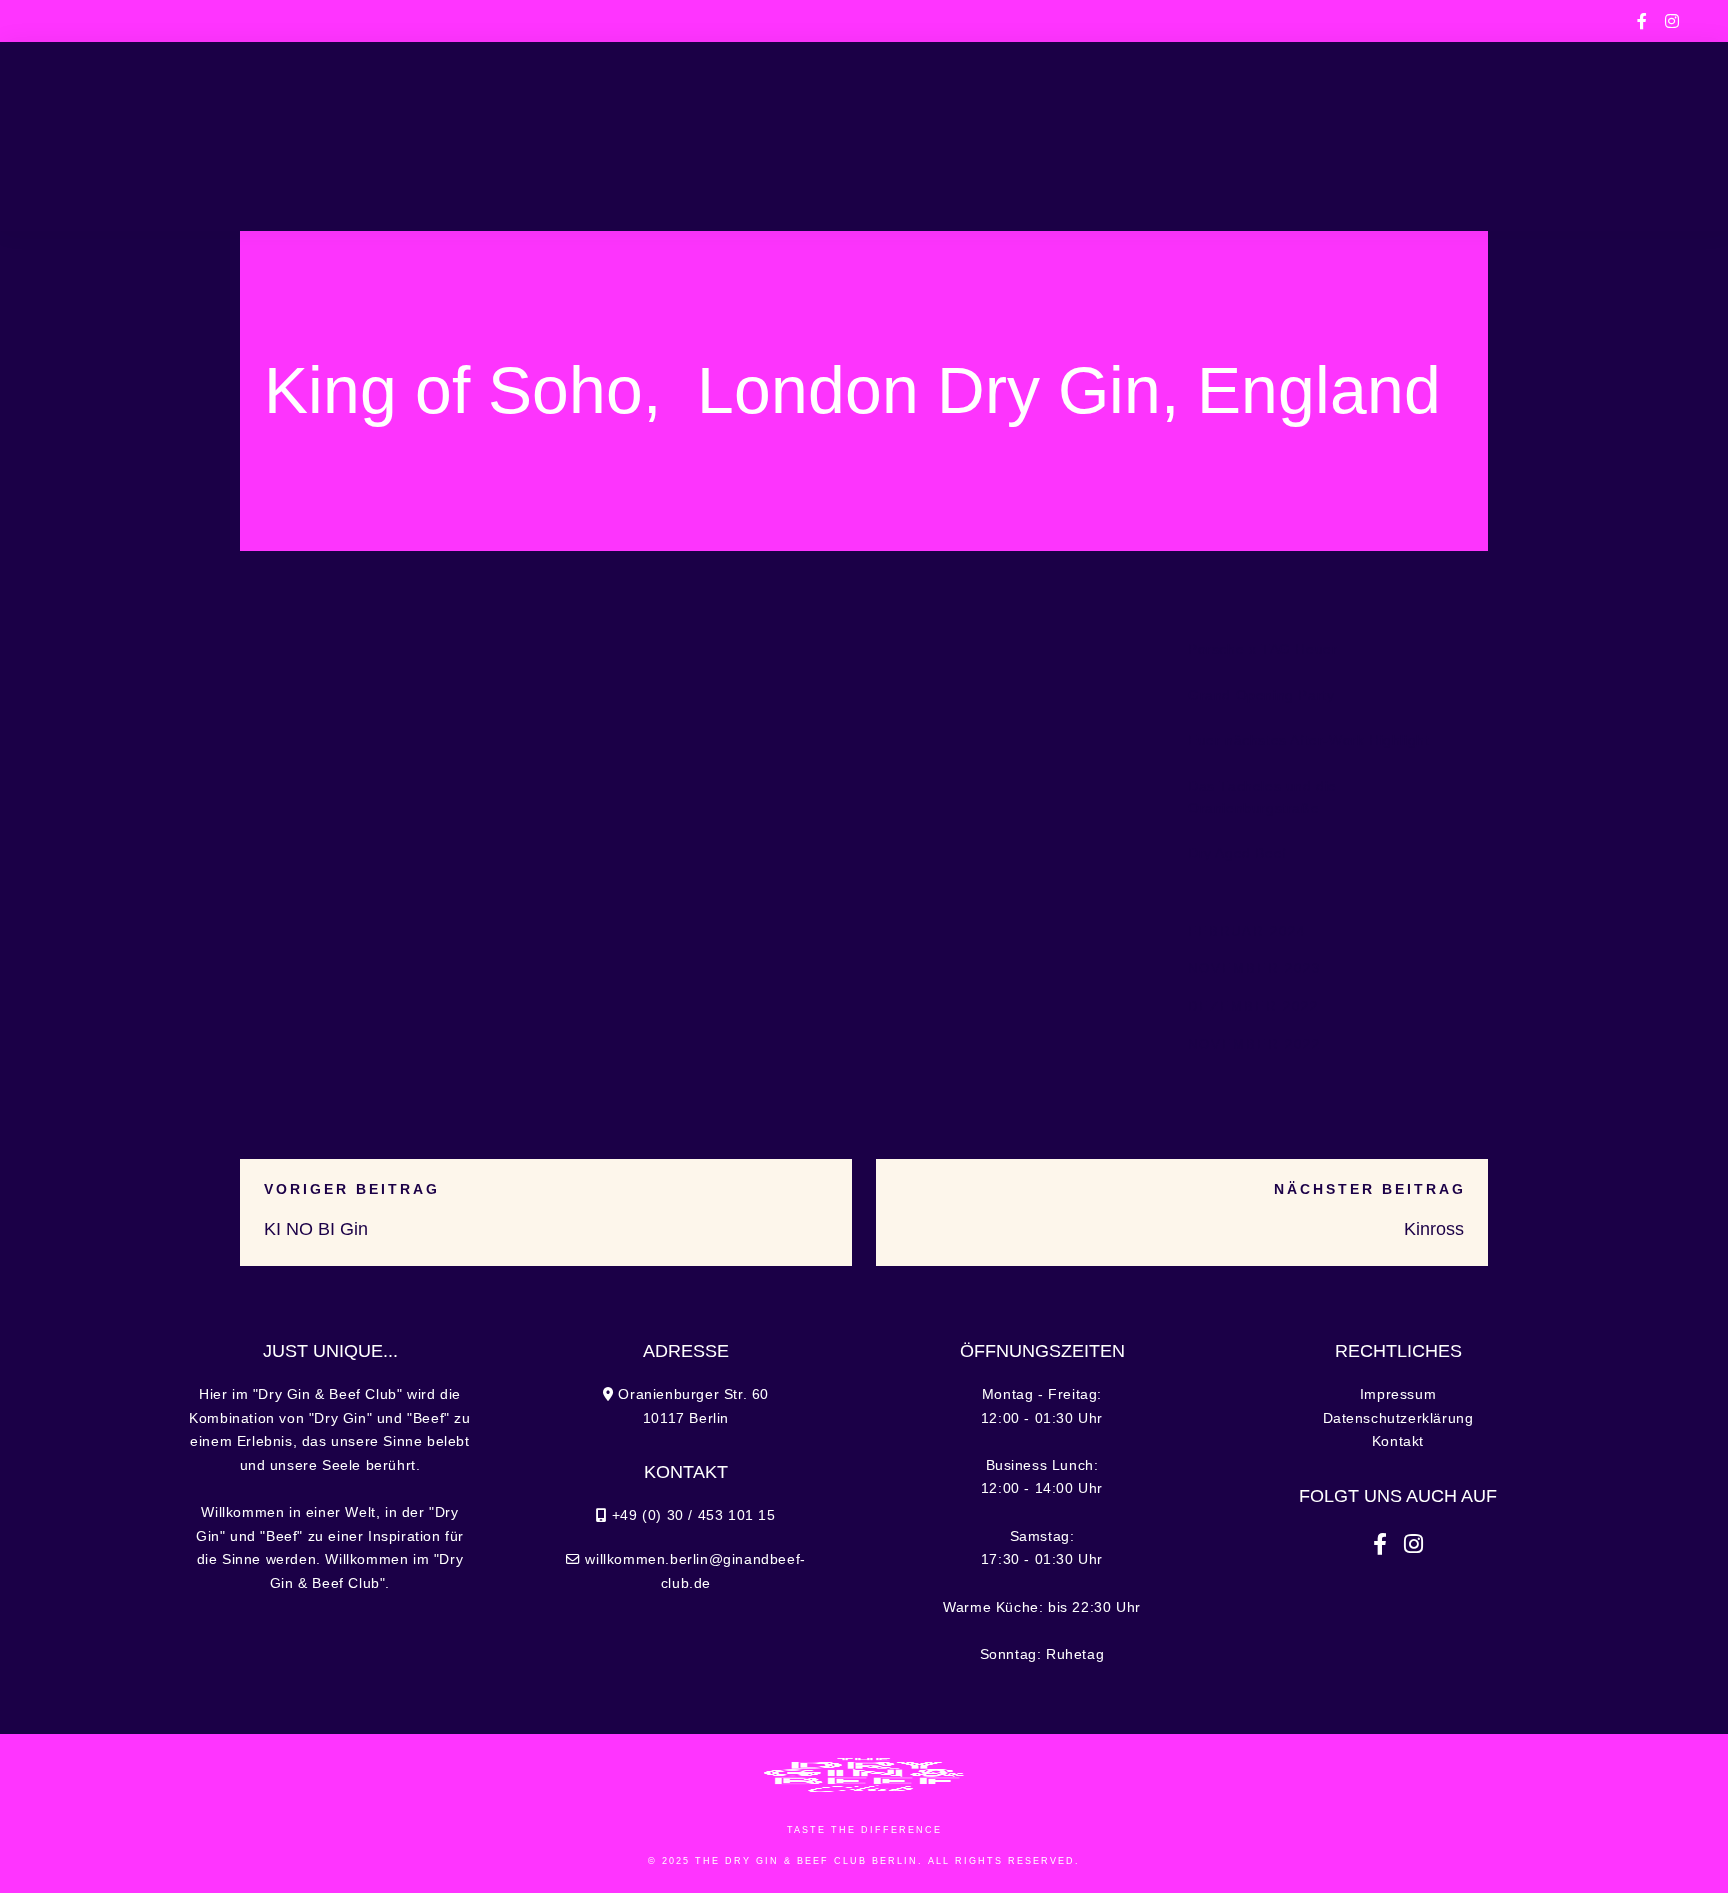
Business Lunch (446, 136)
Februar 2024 (1247, 931)
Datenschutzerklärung (1398, 1418)
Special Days (610, 136)
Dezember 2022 (1253, 1006)
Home (196, 136)
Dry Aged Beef (1237, 853)
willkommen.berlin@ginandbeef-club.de (1259, 21)
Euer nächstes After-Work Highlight (1308, 740)
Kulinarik (298, 136)
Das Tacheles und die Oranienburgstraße (1262, 797)
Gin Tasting (1006, 136)
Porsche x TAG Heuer (1262, 649)
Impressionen (1295, 136)
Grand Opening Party (1261, 695)
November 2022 (1254, 1044)
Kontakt (1398, 1441)
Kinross (1434, 1229)
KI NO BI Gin (316, 1229)
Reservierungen (1481, 136)
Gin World (1137, 136)
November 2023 (1254, 968)
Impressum (1398, 1394)
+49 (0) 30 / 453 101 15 (385, 21)
